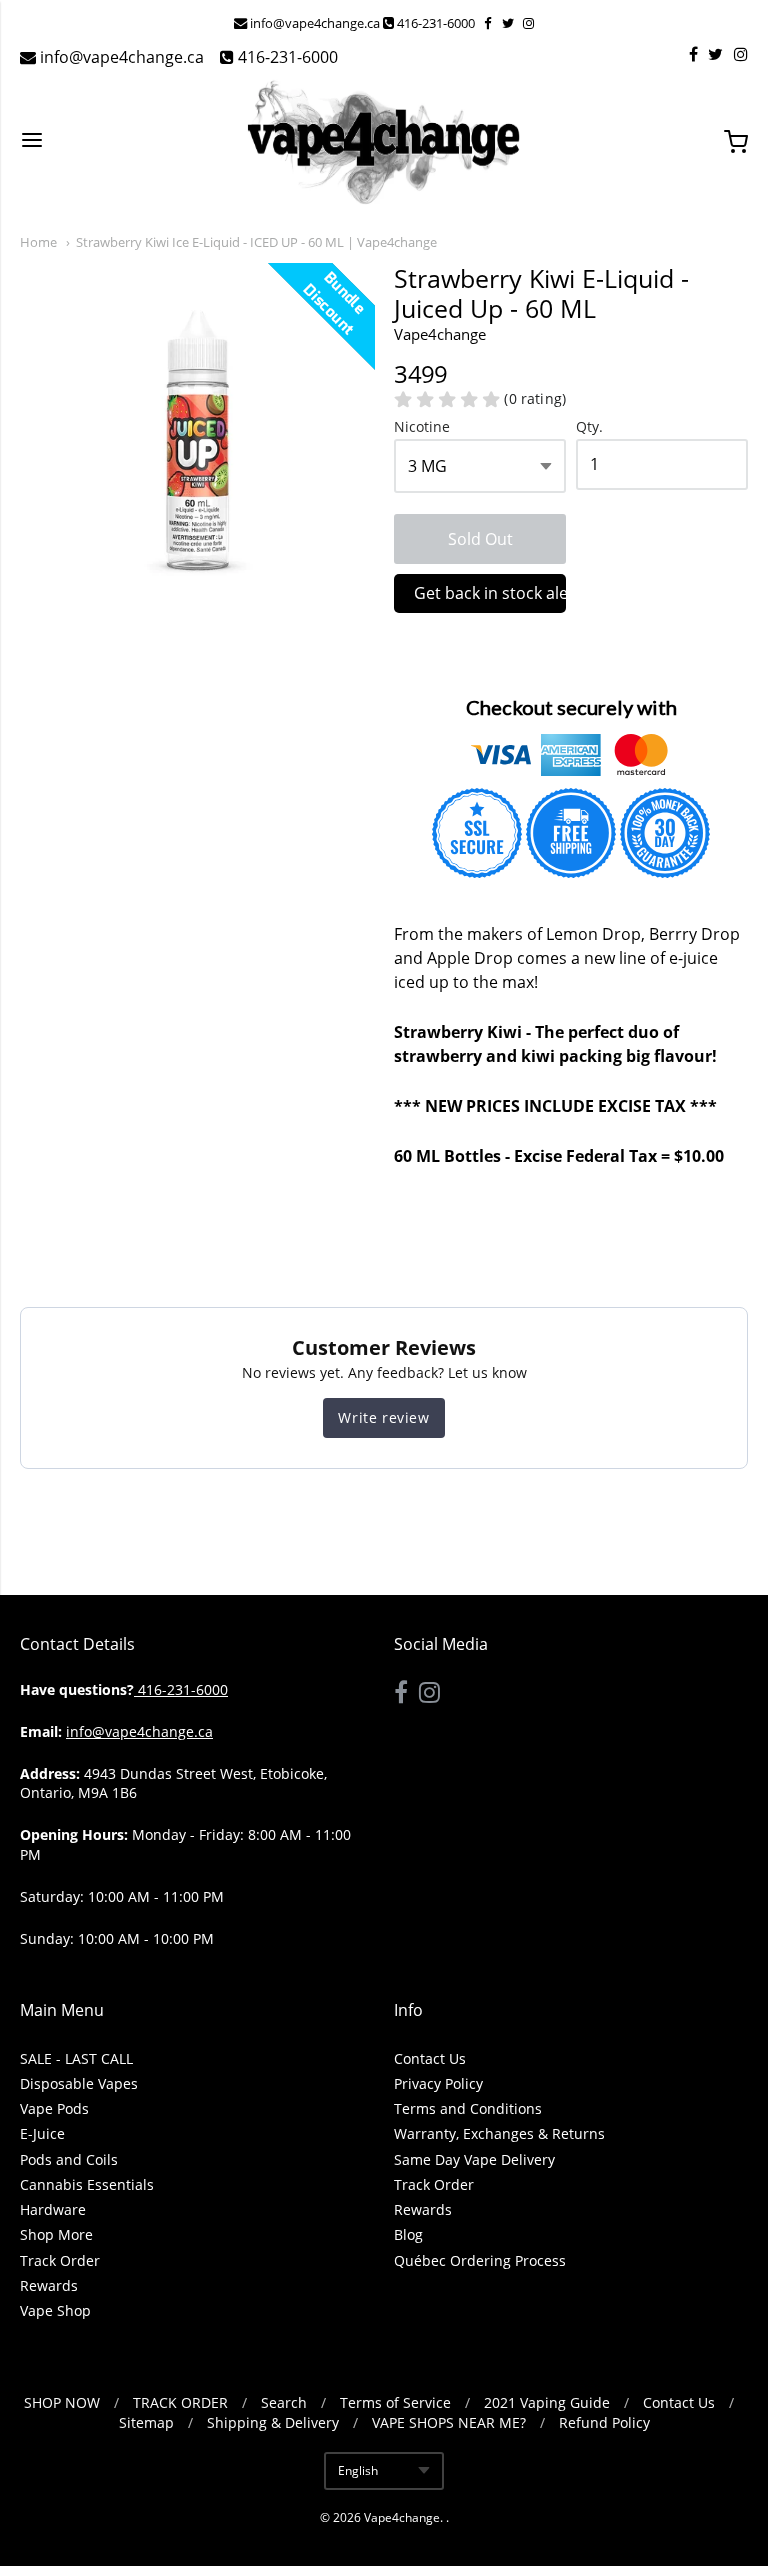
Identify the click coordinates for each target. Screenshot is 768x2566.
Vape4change (402, 2517)
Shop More (56, 2234)
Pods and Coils (69, 2159)
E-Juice (42, 2133)
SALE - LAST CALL (76, 2058)
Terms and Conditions (468, 2108)
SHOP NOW (62, 2402)
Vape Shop (55, 2310)
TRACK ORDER (180, 2402)
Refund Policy (604, 2422)
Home (38, 242)
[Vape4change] (384, 142)
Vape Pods (54, 2108)
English (358, 2470)
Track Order (60, 2260)
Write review (383, 1417)
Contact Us (430, 2058)
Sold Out (480, 539)
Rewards (49, 2285)
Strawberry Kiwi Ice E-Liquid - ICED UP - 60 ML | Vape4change (256, 242)
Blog (408, 2234)
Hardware (53, 2209)
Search (284, 2402)
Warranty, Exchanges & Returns (499, 2133)
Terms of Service (395, 2402)
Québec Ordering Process (480, 2260)
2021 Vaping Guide (547, 2402)
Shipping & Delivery (273, 2422)
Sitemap (146, 2422)
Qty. (589, 427)
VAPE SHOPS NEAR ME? (449, 2422)
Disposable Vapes (79, 2083)
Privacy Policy (438, 2083)
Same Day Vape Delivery (474, 2159)
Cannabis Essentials (87, 2184)
